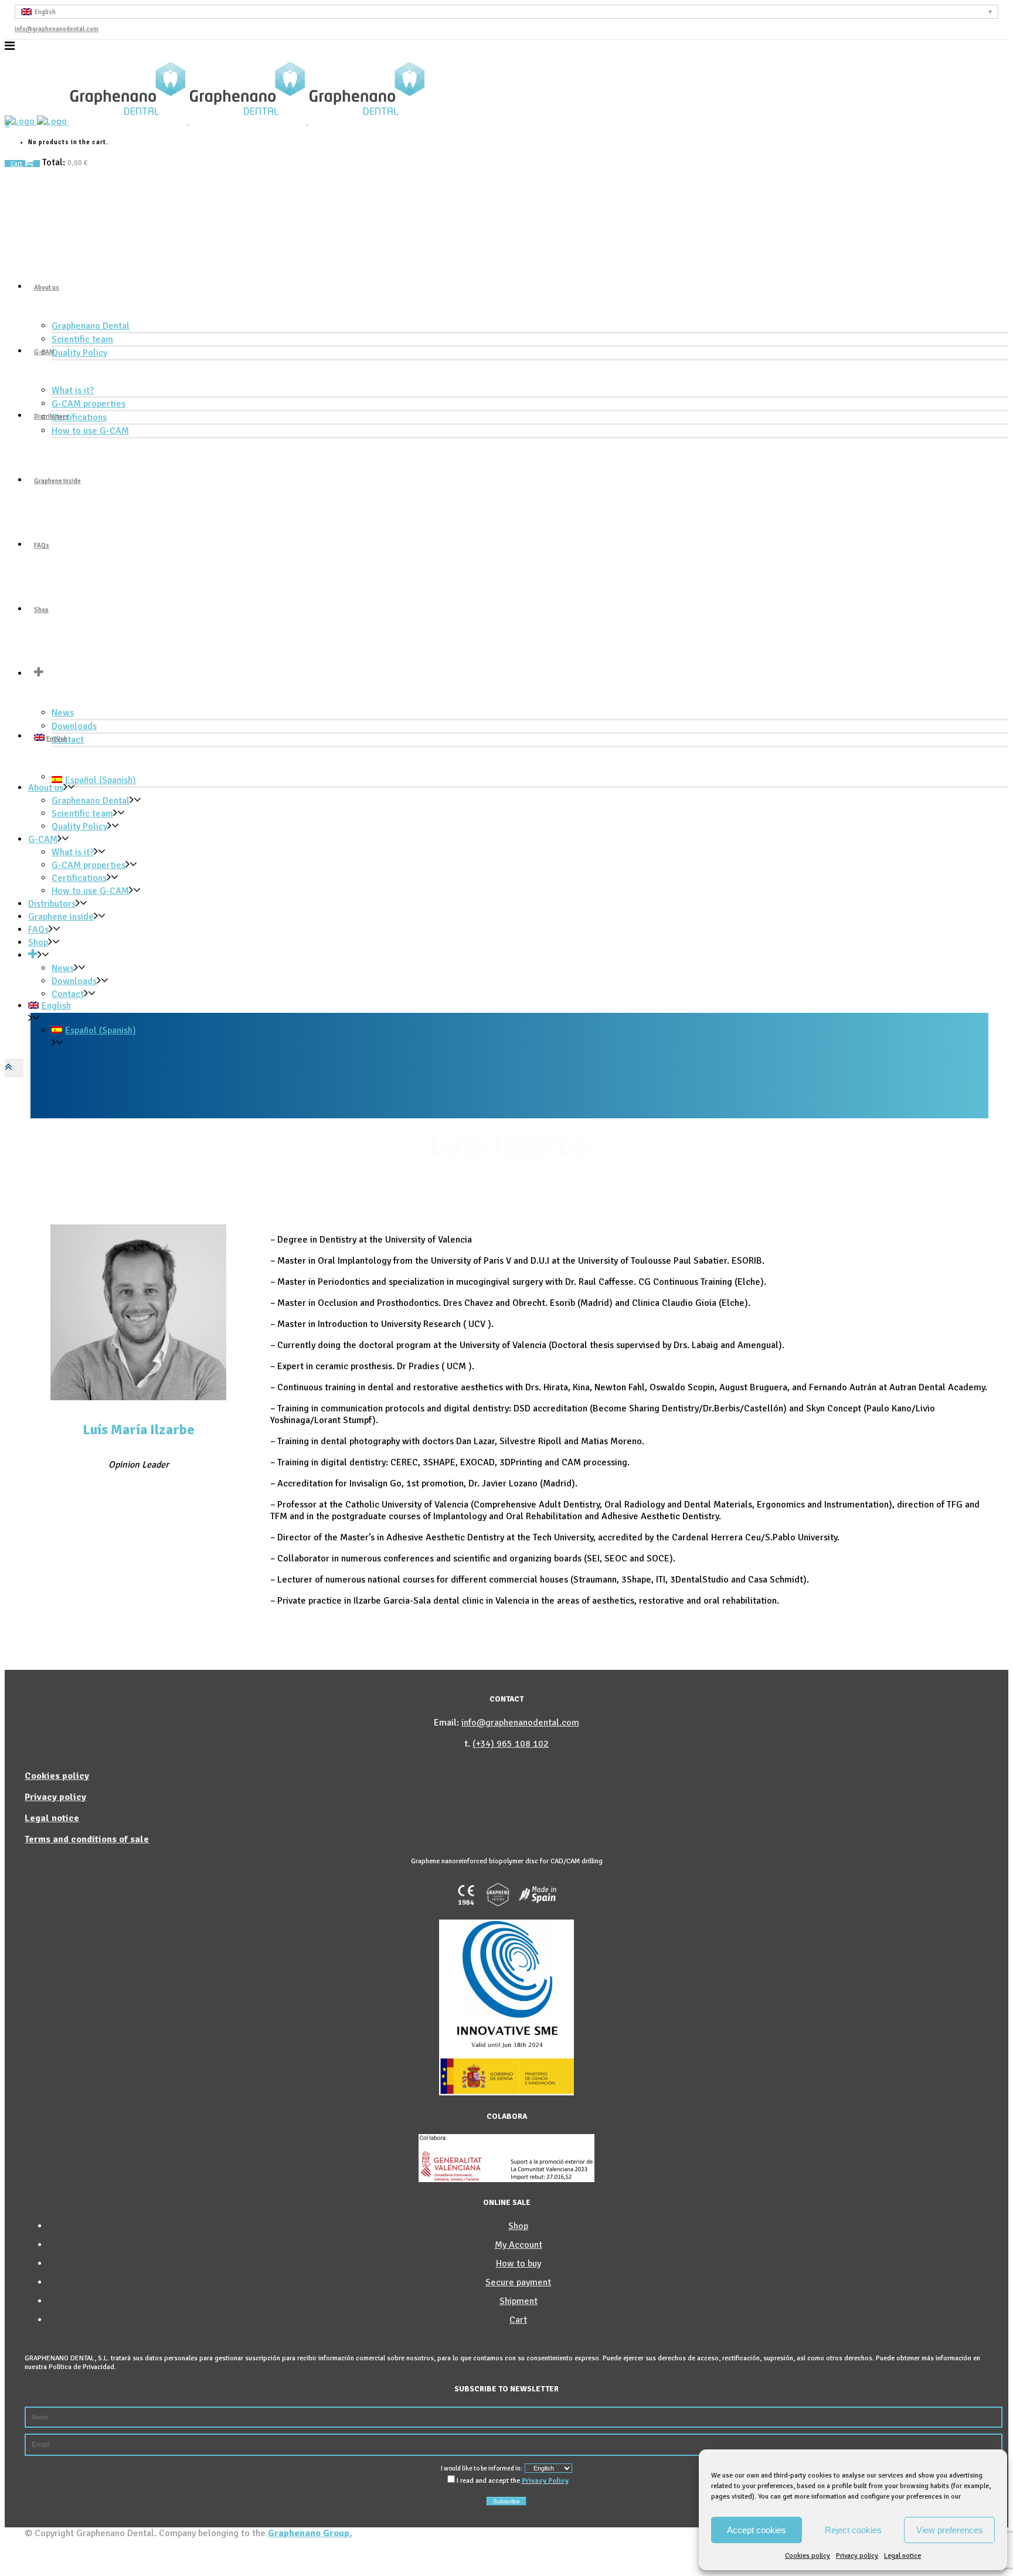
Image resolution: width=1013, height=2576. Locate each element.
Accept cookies (757, 2530)
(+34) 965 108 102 (511, 1744)
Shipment (519, 2301)
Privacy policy (857, 2556)
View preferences (950, 2530)
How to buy (519, 2264)
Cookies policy (808, 2556)
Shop (518, 2226)
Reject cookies (853, 2530)
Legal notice (902, 2556)
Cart (17, 164)
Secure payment (518, 2282)
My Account (519, 2245)
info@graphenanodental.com (57, 29)
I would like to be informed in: (482, 2468)
